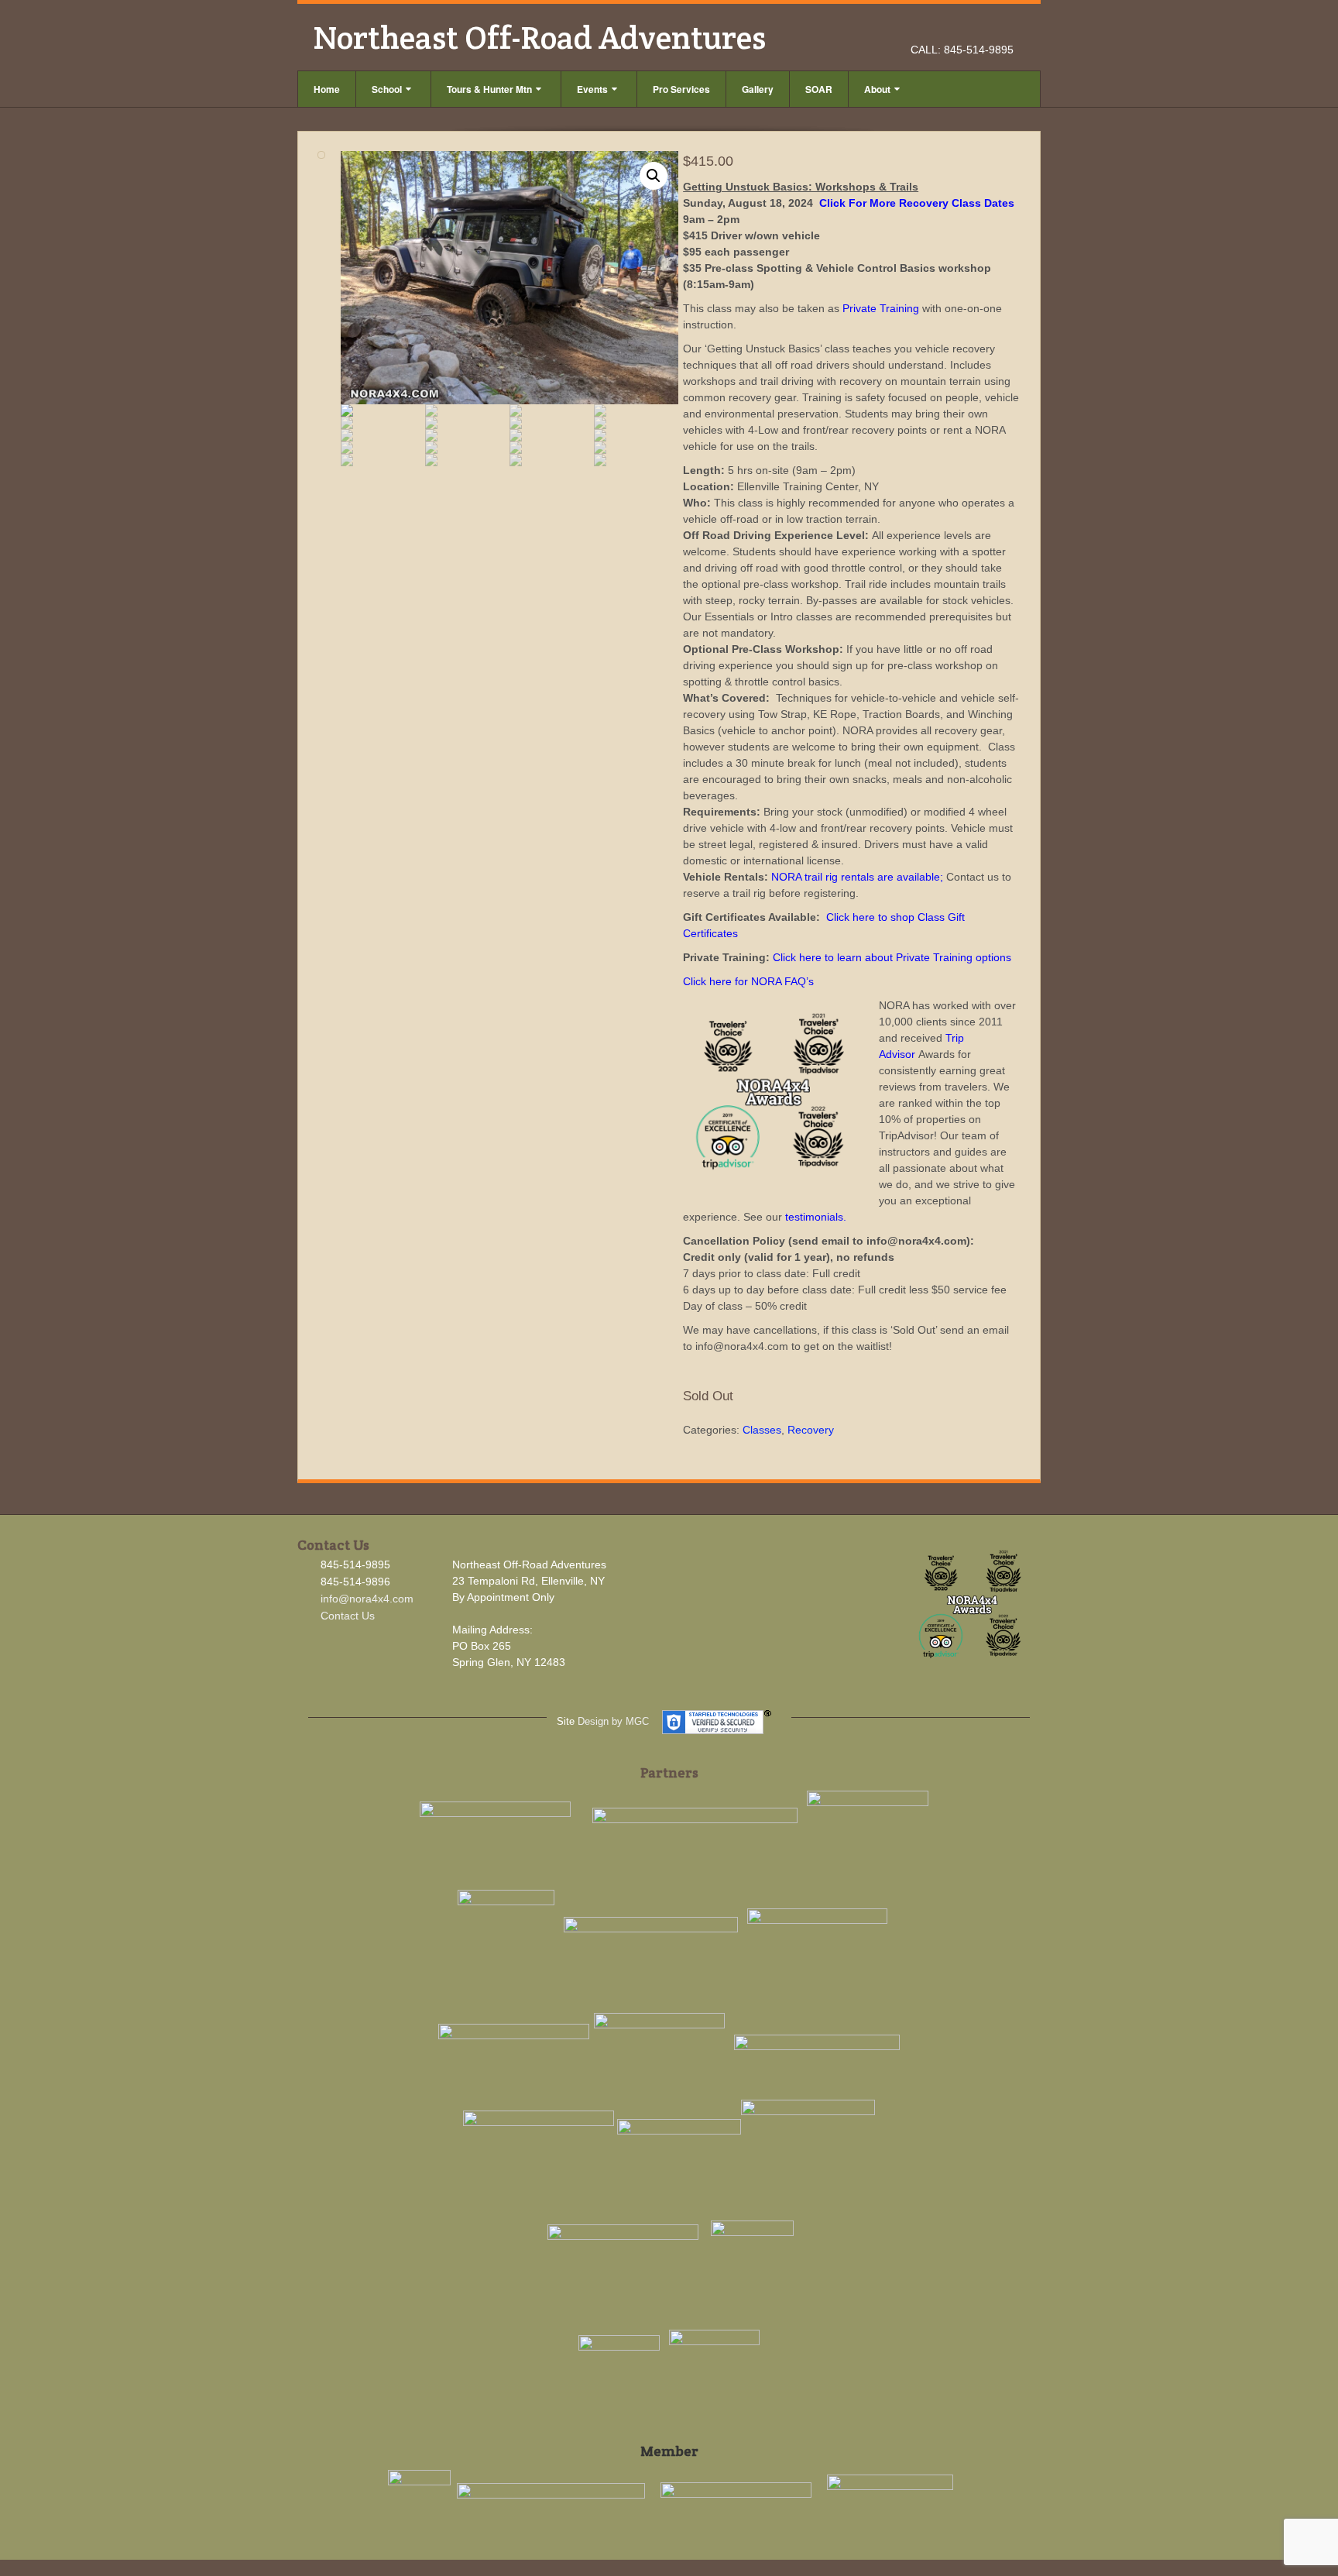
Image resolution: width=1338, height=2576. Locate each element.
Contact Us (348, 1616)
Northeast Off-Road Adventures (539, 37)
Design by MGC (613, 1721)
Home (327, 89)
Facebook (961, 28)
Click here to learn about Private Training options (892, 957)
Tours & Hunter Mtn (489, 89)
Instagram (982, 28)
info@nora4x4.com (367, 1599)
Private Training (881, 308)
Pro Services (681, 89)
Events (592, 89)
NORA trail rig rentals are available (856, 877)
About (877, 89)
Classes (762, 1430)
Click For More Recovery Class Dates (917, 203)
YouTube (1003, 28)
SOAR (819, 89)
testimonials (814, 1217)
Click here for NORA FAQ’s (748, 981)
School (387, 89)
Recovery (811, 1430)
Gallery (758, 89)
